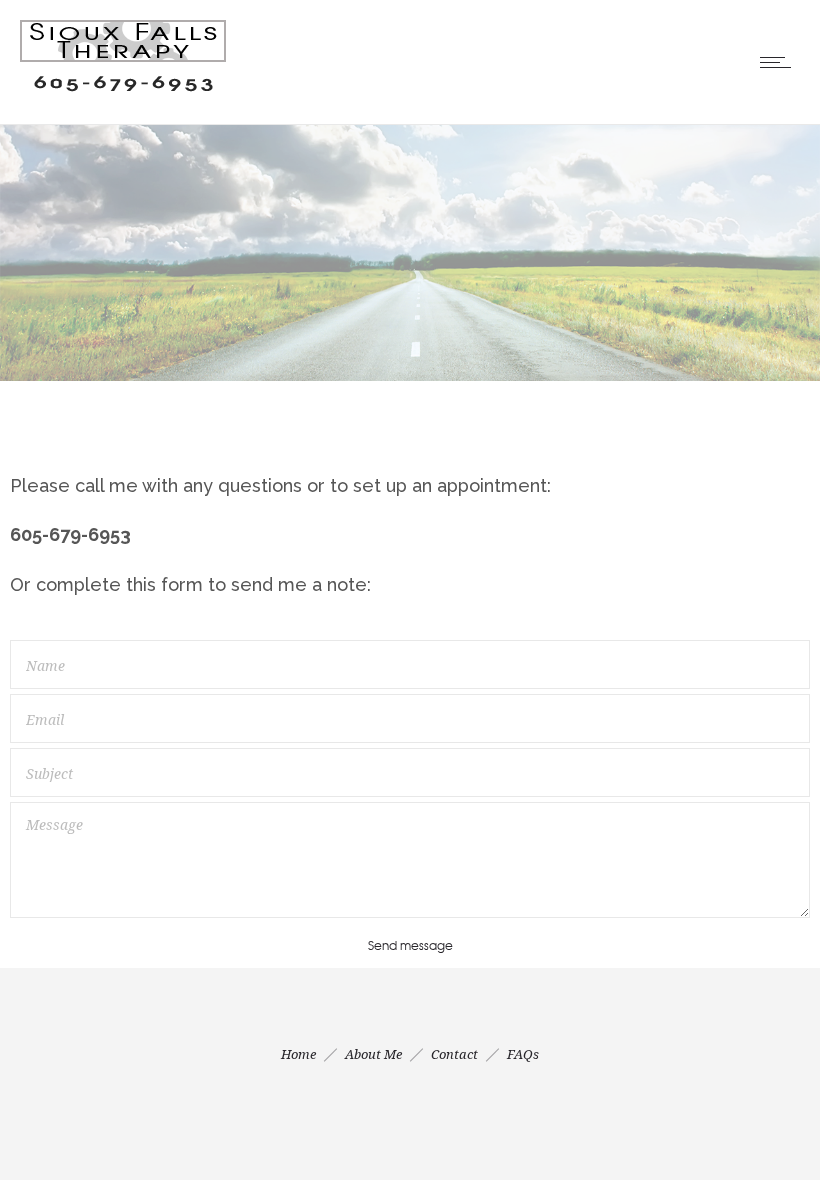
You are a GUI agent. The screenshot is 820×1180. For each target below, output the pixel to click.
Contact (454, 1054)
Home (298, 1054)
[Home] (123, 97)
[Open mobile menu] (780, 62)
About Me (373, 1054)
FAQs (523, 1054)
